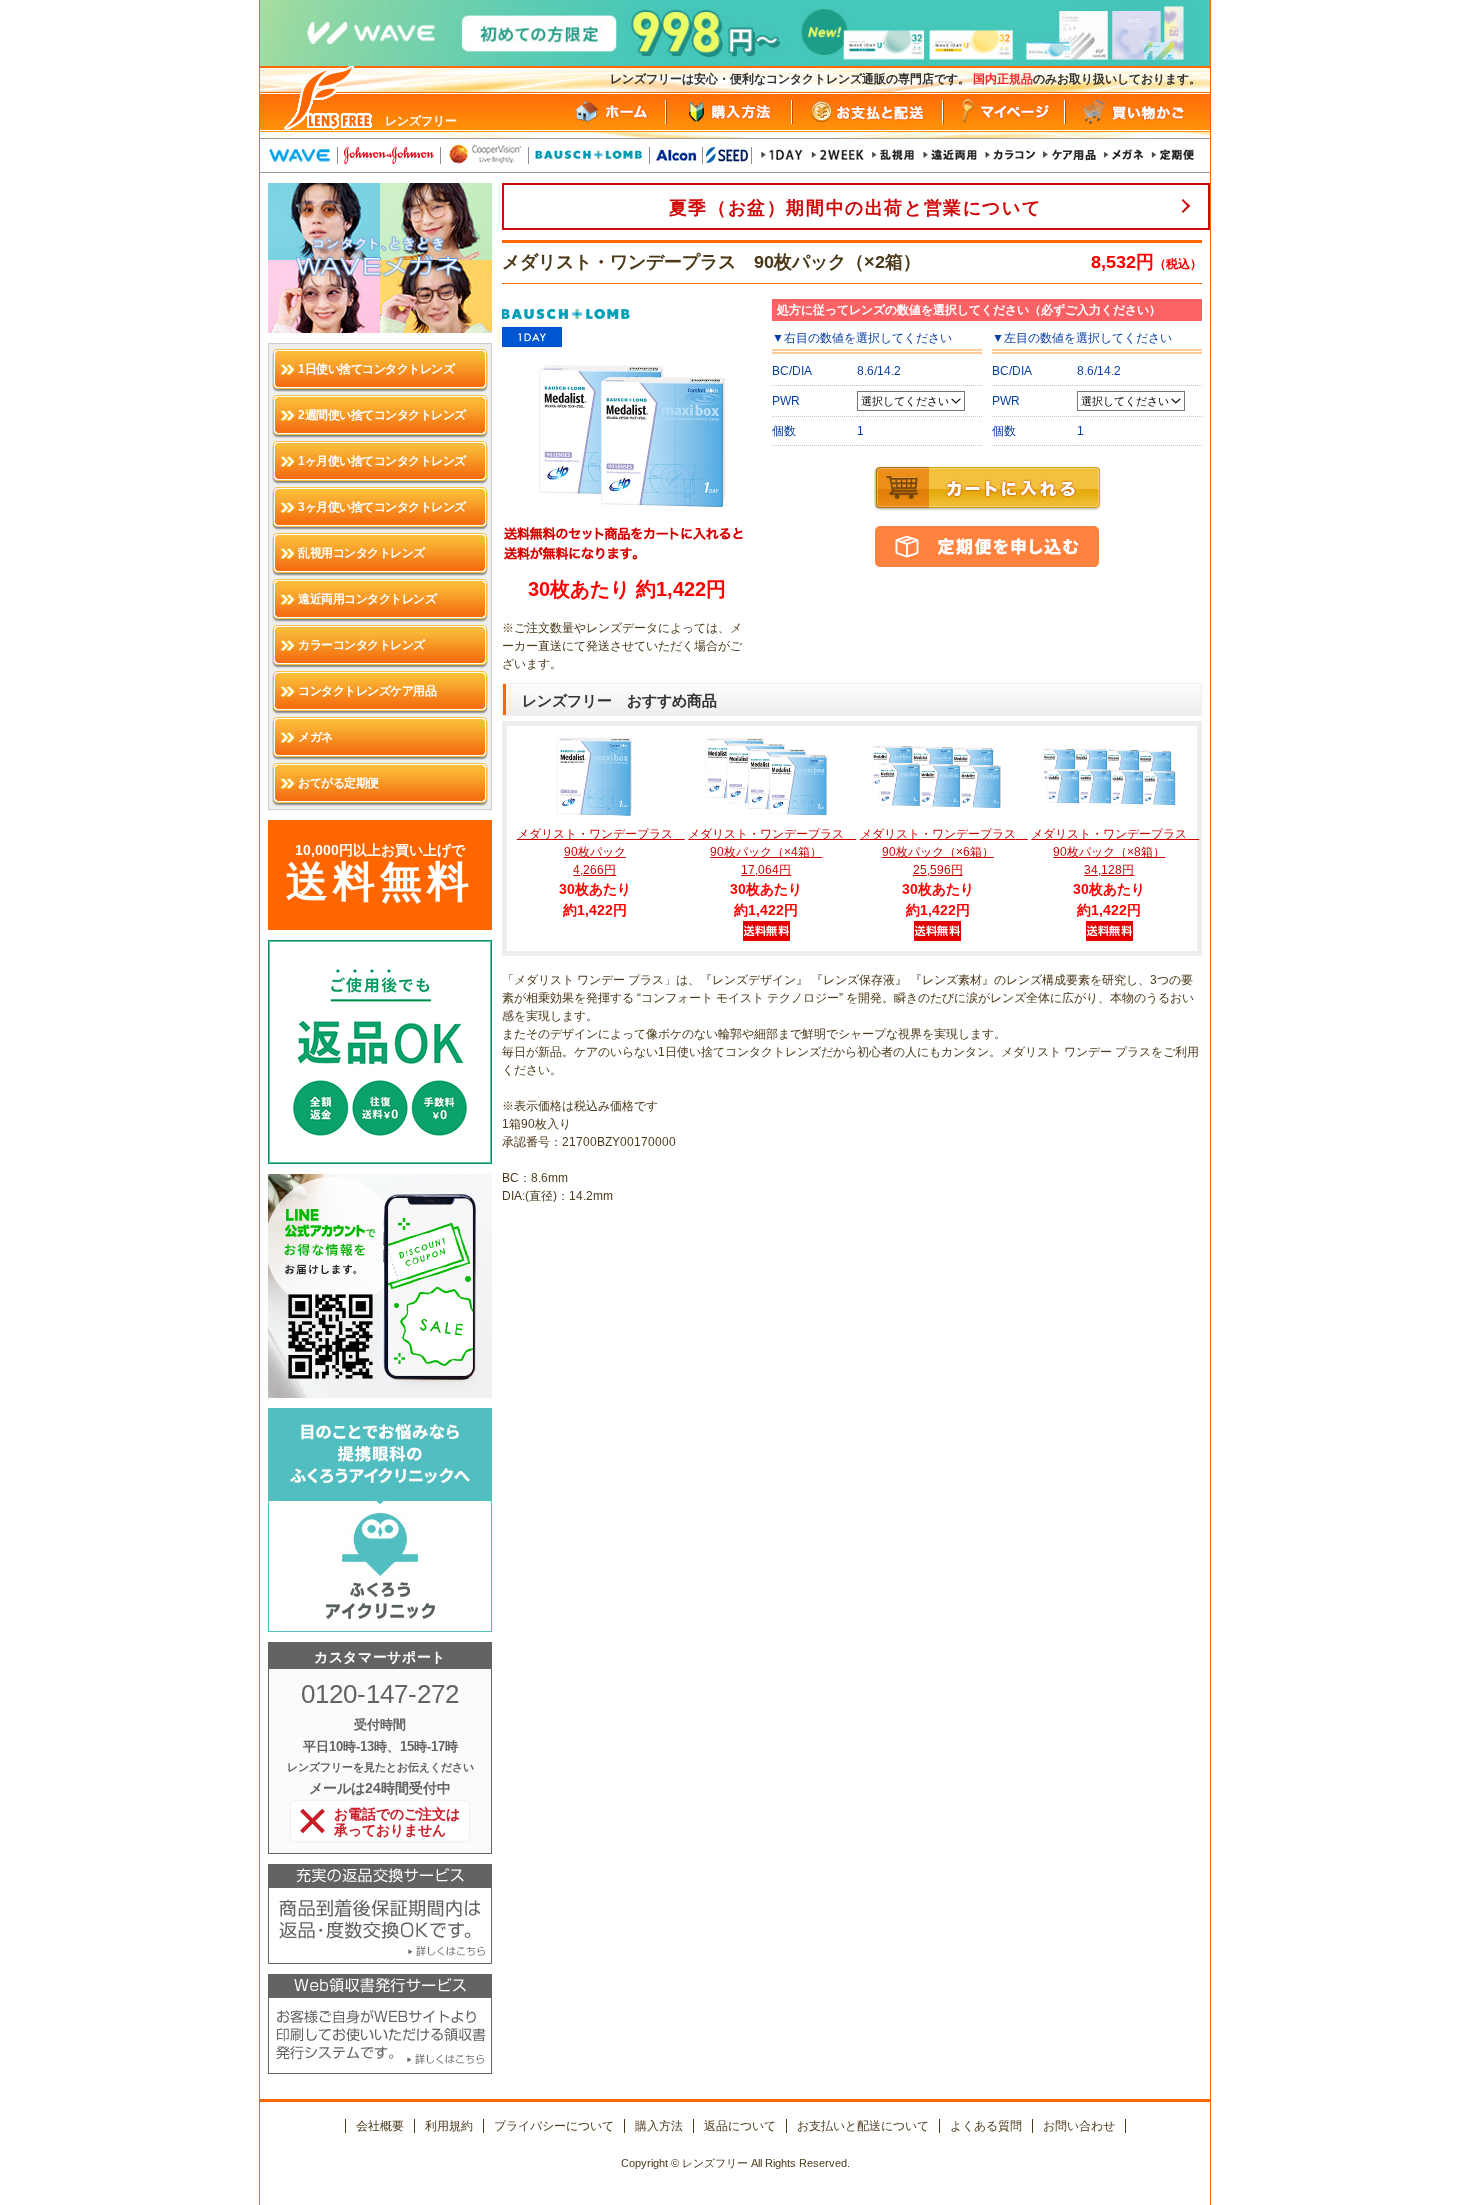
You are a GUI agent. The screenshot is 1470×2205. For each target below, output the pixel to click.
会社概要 (380, 2126)
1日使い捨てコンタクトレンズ (376, 369)
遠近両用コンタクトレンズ (367, 599)
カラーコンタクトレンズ (361, 645)
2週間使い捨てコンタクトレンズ (382, 415)
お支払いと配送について (863, 2126)
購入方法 (659, 2126)
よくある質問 (986, 2126)
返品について (740, 2126)
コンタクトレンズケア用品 (367, 691)
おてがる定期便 (338, 783)
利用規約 (449, 2126)
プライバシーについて (554, 2126)
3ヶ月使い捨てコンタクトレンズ (382, 507)
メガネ (315, 737)
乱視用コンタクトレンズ (361, 553)
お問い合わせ (1079, 2126)
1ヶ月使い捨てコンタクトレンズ (382, 461)
